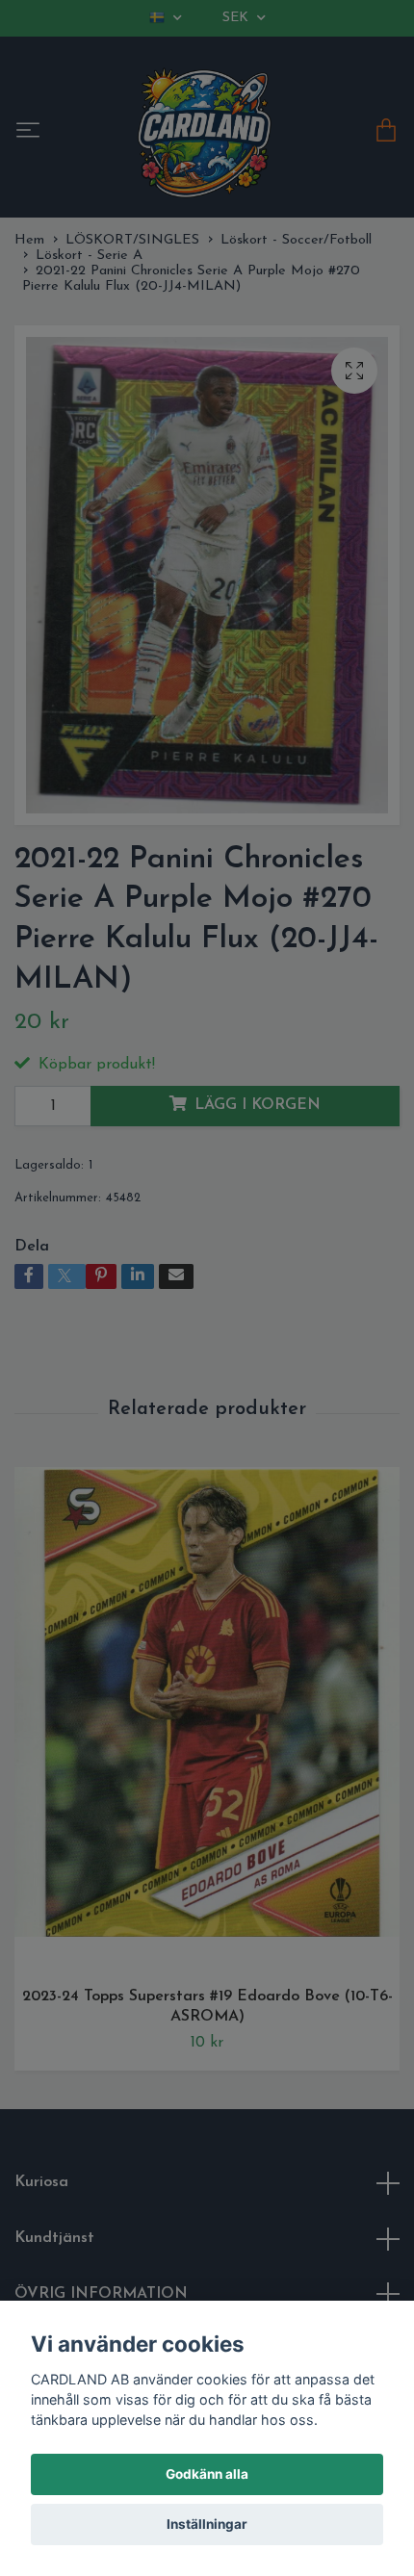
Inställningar (207, 2524)
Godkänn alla (207, 2474)
